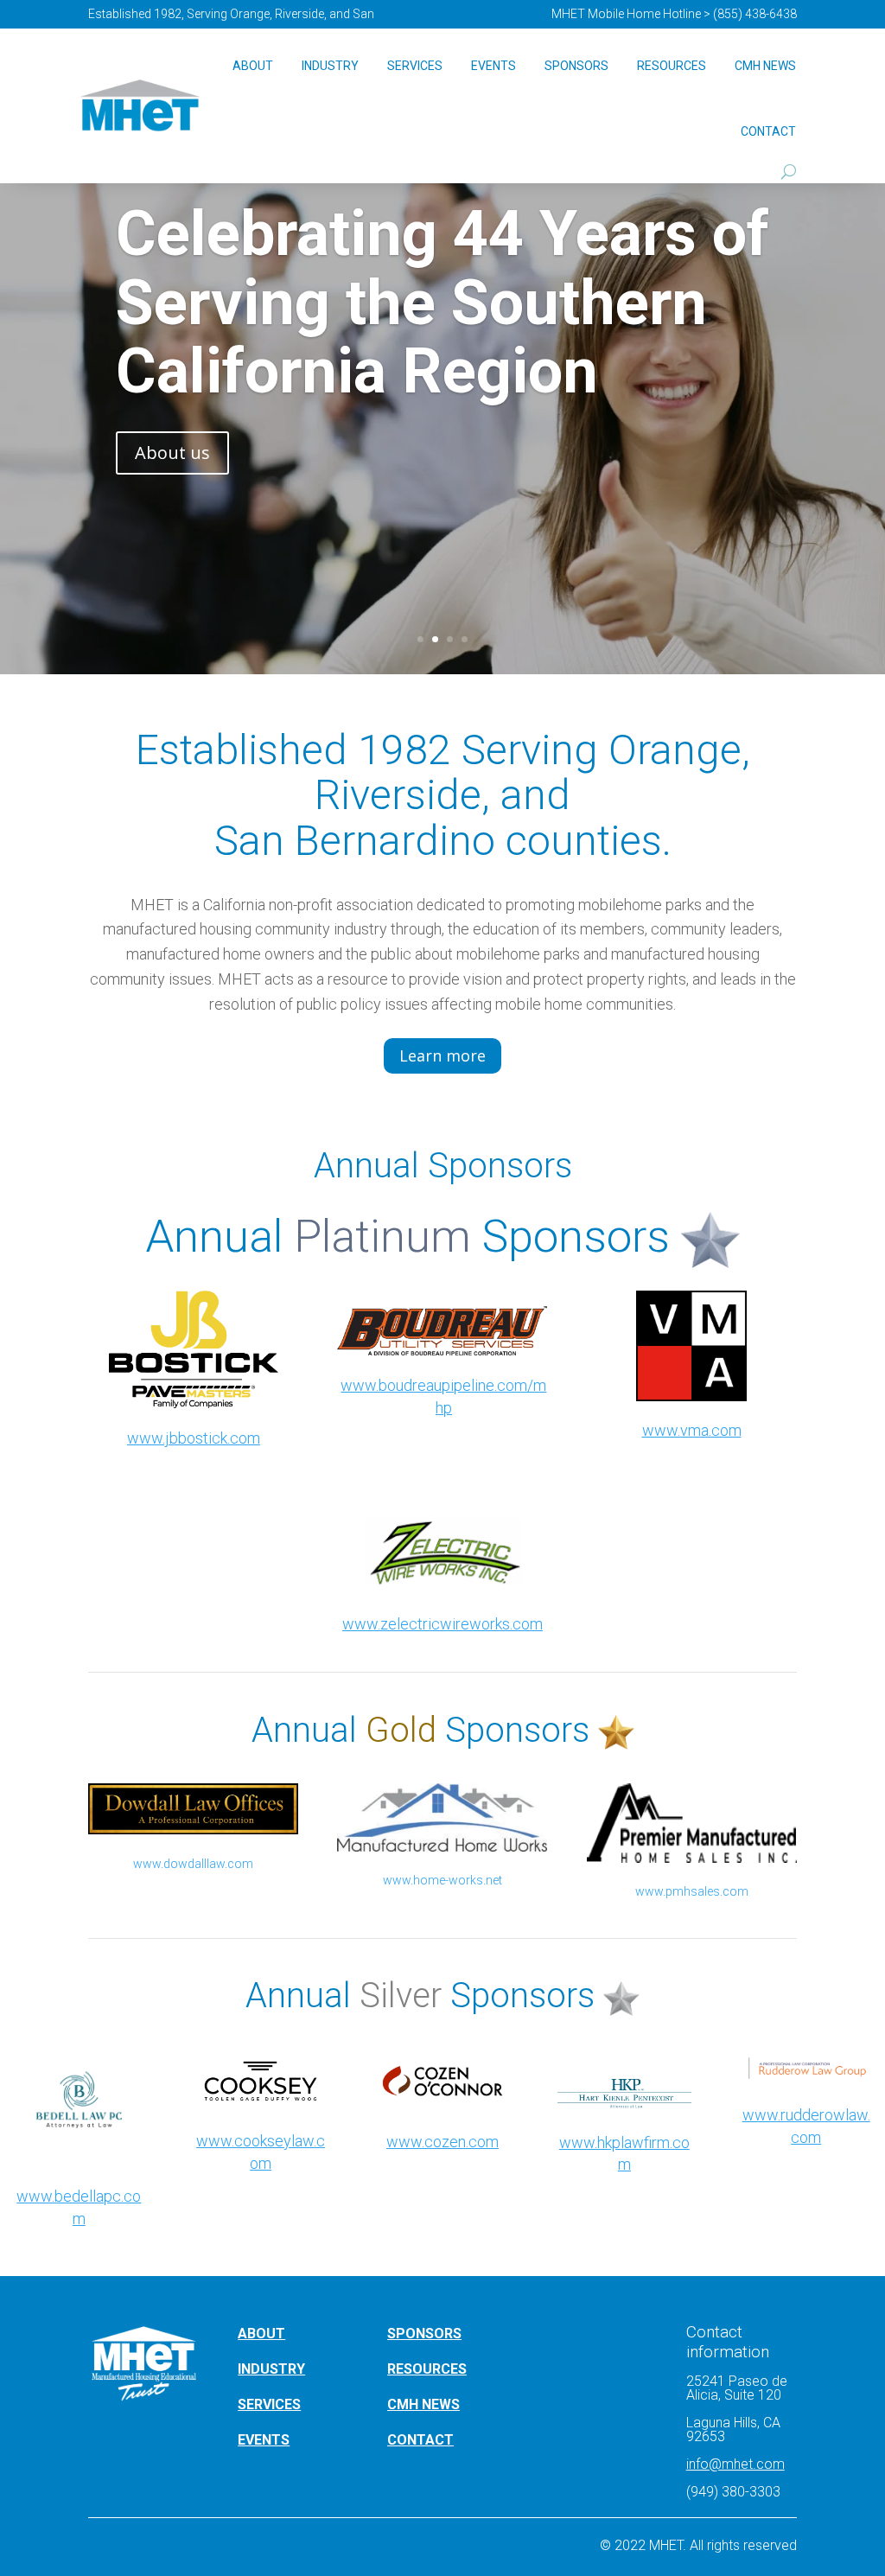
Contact (768, 131)
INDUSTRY (271, 2369)
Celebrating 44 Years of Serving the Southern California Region (442, 302)
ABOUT (261, 2334)
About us (172, 453)
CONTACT (420, 2440)
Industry (330, 66)
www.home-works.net (442, 1880)
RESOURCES (427, 2369)
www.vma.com (692, 1430)
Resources (672, 66)
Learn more (442, 1055)
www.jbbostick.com (194, 1438)
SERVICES (269, 2404)
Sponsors (576, 66)
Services (415, 66)
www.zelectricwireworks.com (442, 1624)
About (253, 66)
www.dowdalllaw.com (193, 1864)
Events (493, 66)
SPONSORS (424, 2334)
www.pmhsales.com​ (692, 1891)
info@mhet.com (735, 2464)
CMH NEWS (765, 66)
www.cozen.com (442, 2142)
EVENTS (264, 2440)
